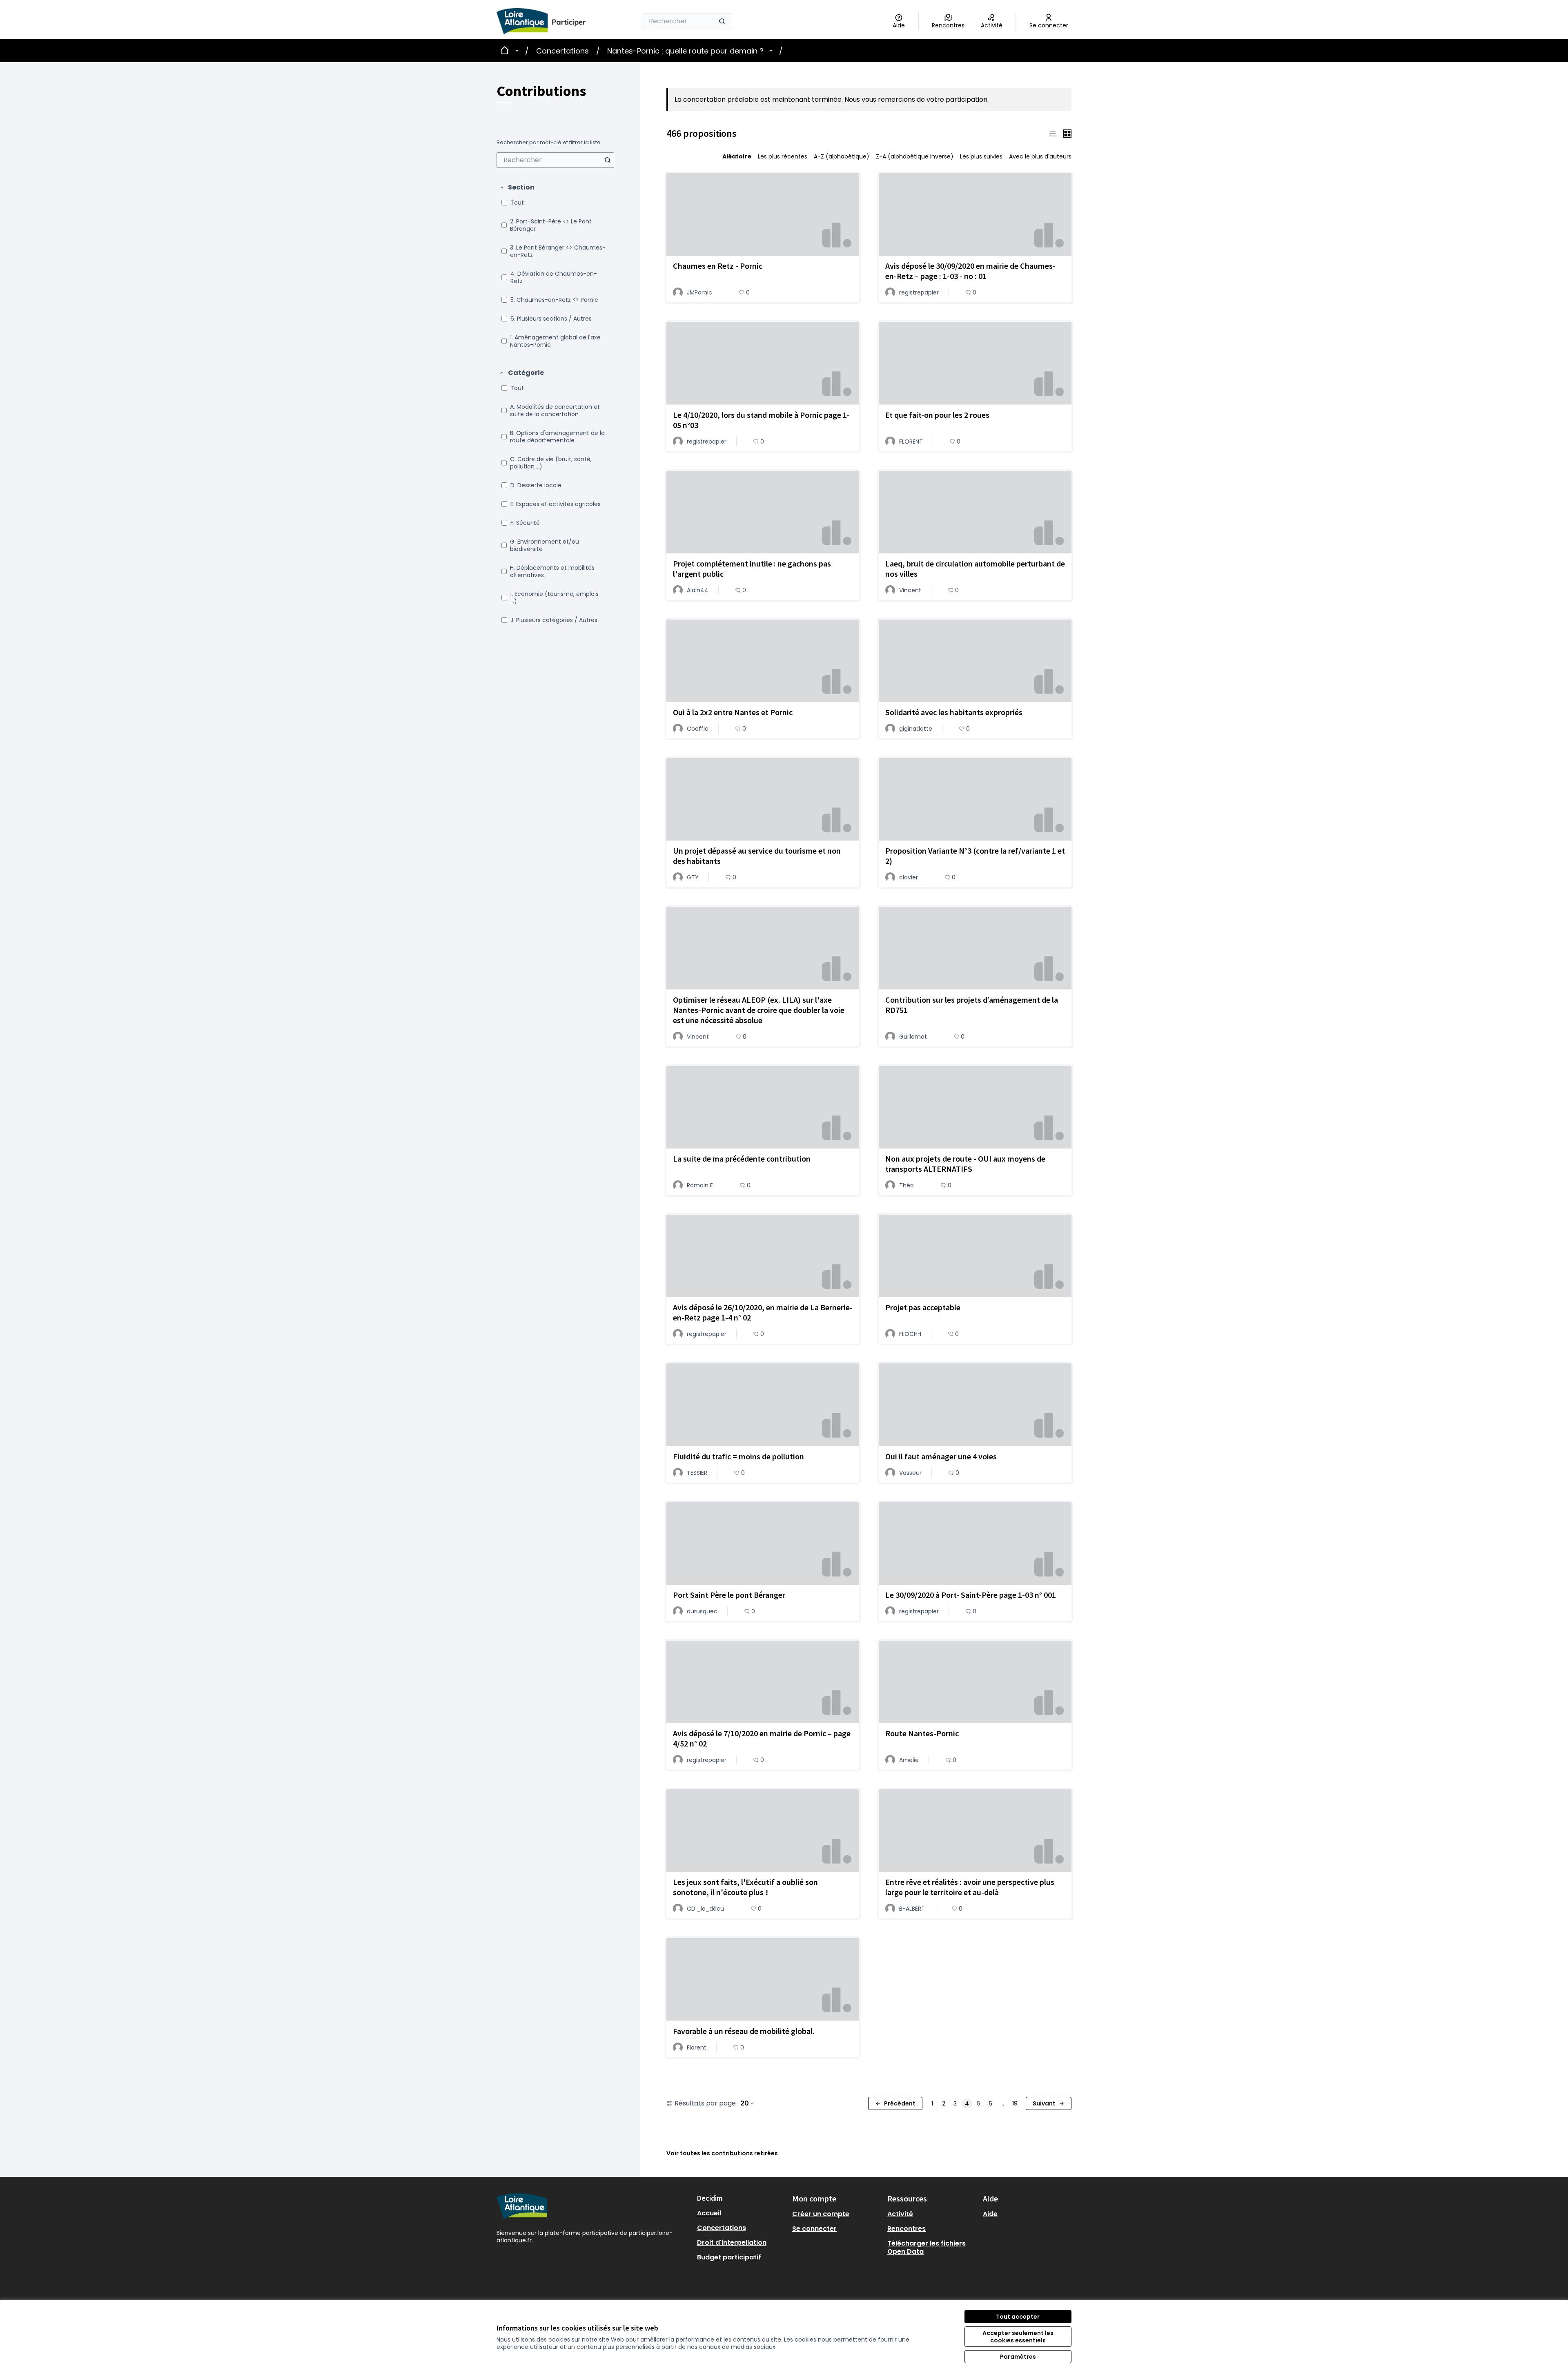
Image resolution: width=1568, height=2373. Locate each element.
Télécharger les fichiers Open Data (927, 2247)
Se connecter (814, 2229)
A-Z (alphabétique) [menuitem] (842, 156)
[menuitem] (555, 160)
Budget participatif (729, 2257)
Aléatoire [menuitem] (737, 156)
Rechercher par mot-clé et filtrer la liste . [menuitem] (550, 143)
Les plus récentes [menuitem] (783, 156)
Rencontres (906, 2229)
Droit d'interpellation (732, 2243)
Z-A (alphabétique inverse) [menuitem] (915, 156)
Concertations (562, 51)
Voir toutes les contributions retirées (722, 2153)
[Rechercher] (722, 21)
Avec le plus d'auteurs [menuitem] (1040, 156)
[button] (517, 187)
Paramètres (1018, 2357)
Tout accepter (1018, 2317)
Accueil (709, 2213)
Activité (900, 2214)
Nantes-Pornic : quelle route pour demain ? (685, 51)
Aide (990, 2214)
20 (745, 2103)
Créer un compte (821, 2214)
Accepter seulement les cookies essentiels (1018, 2337)
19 (1015, 2103)
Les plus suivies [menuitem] (981, 156)
